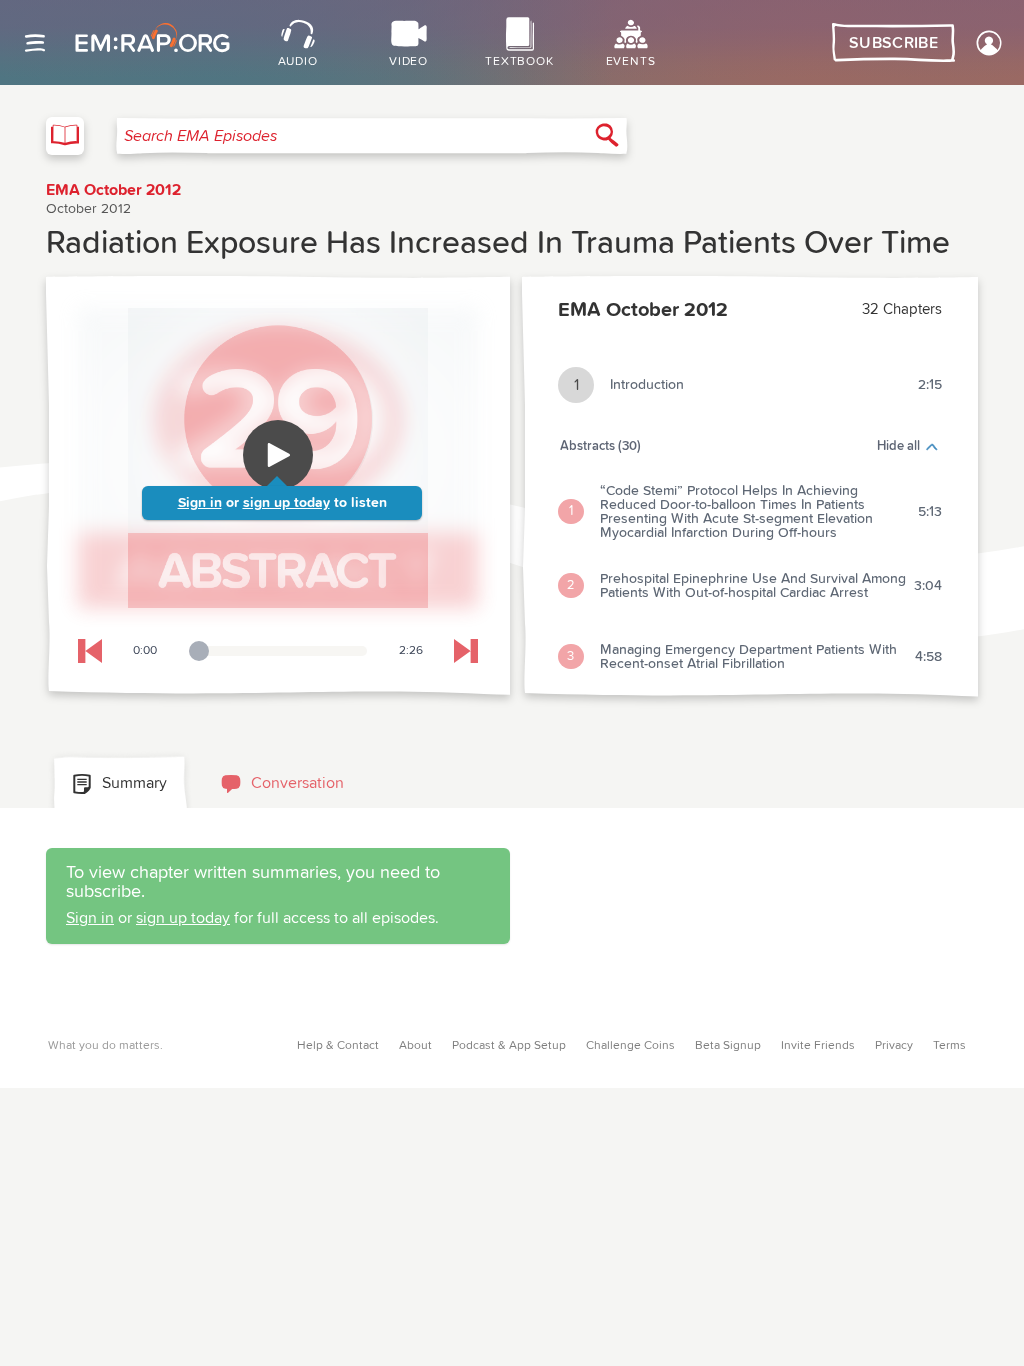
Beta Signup (728, 1046)
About (415, 1046)
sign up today (286, 503)
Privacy (894, 1046)
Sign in (200, 503)
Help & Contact (338, 1046)
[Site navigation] (35, 43)
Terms (949, 1046)
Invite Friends (818, 1046)
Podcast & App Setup (509, 1046)
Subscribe (893, 43)
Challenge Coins (630, 1046)
